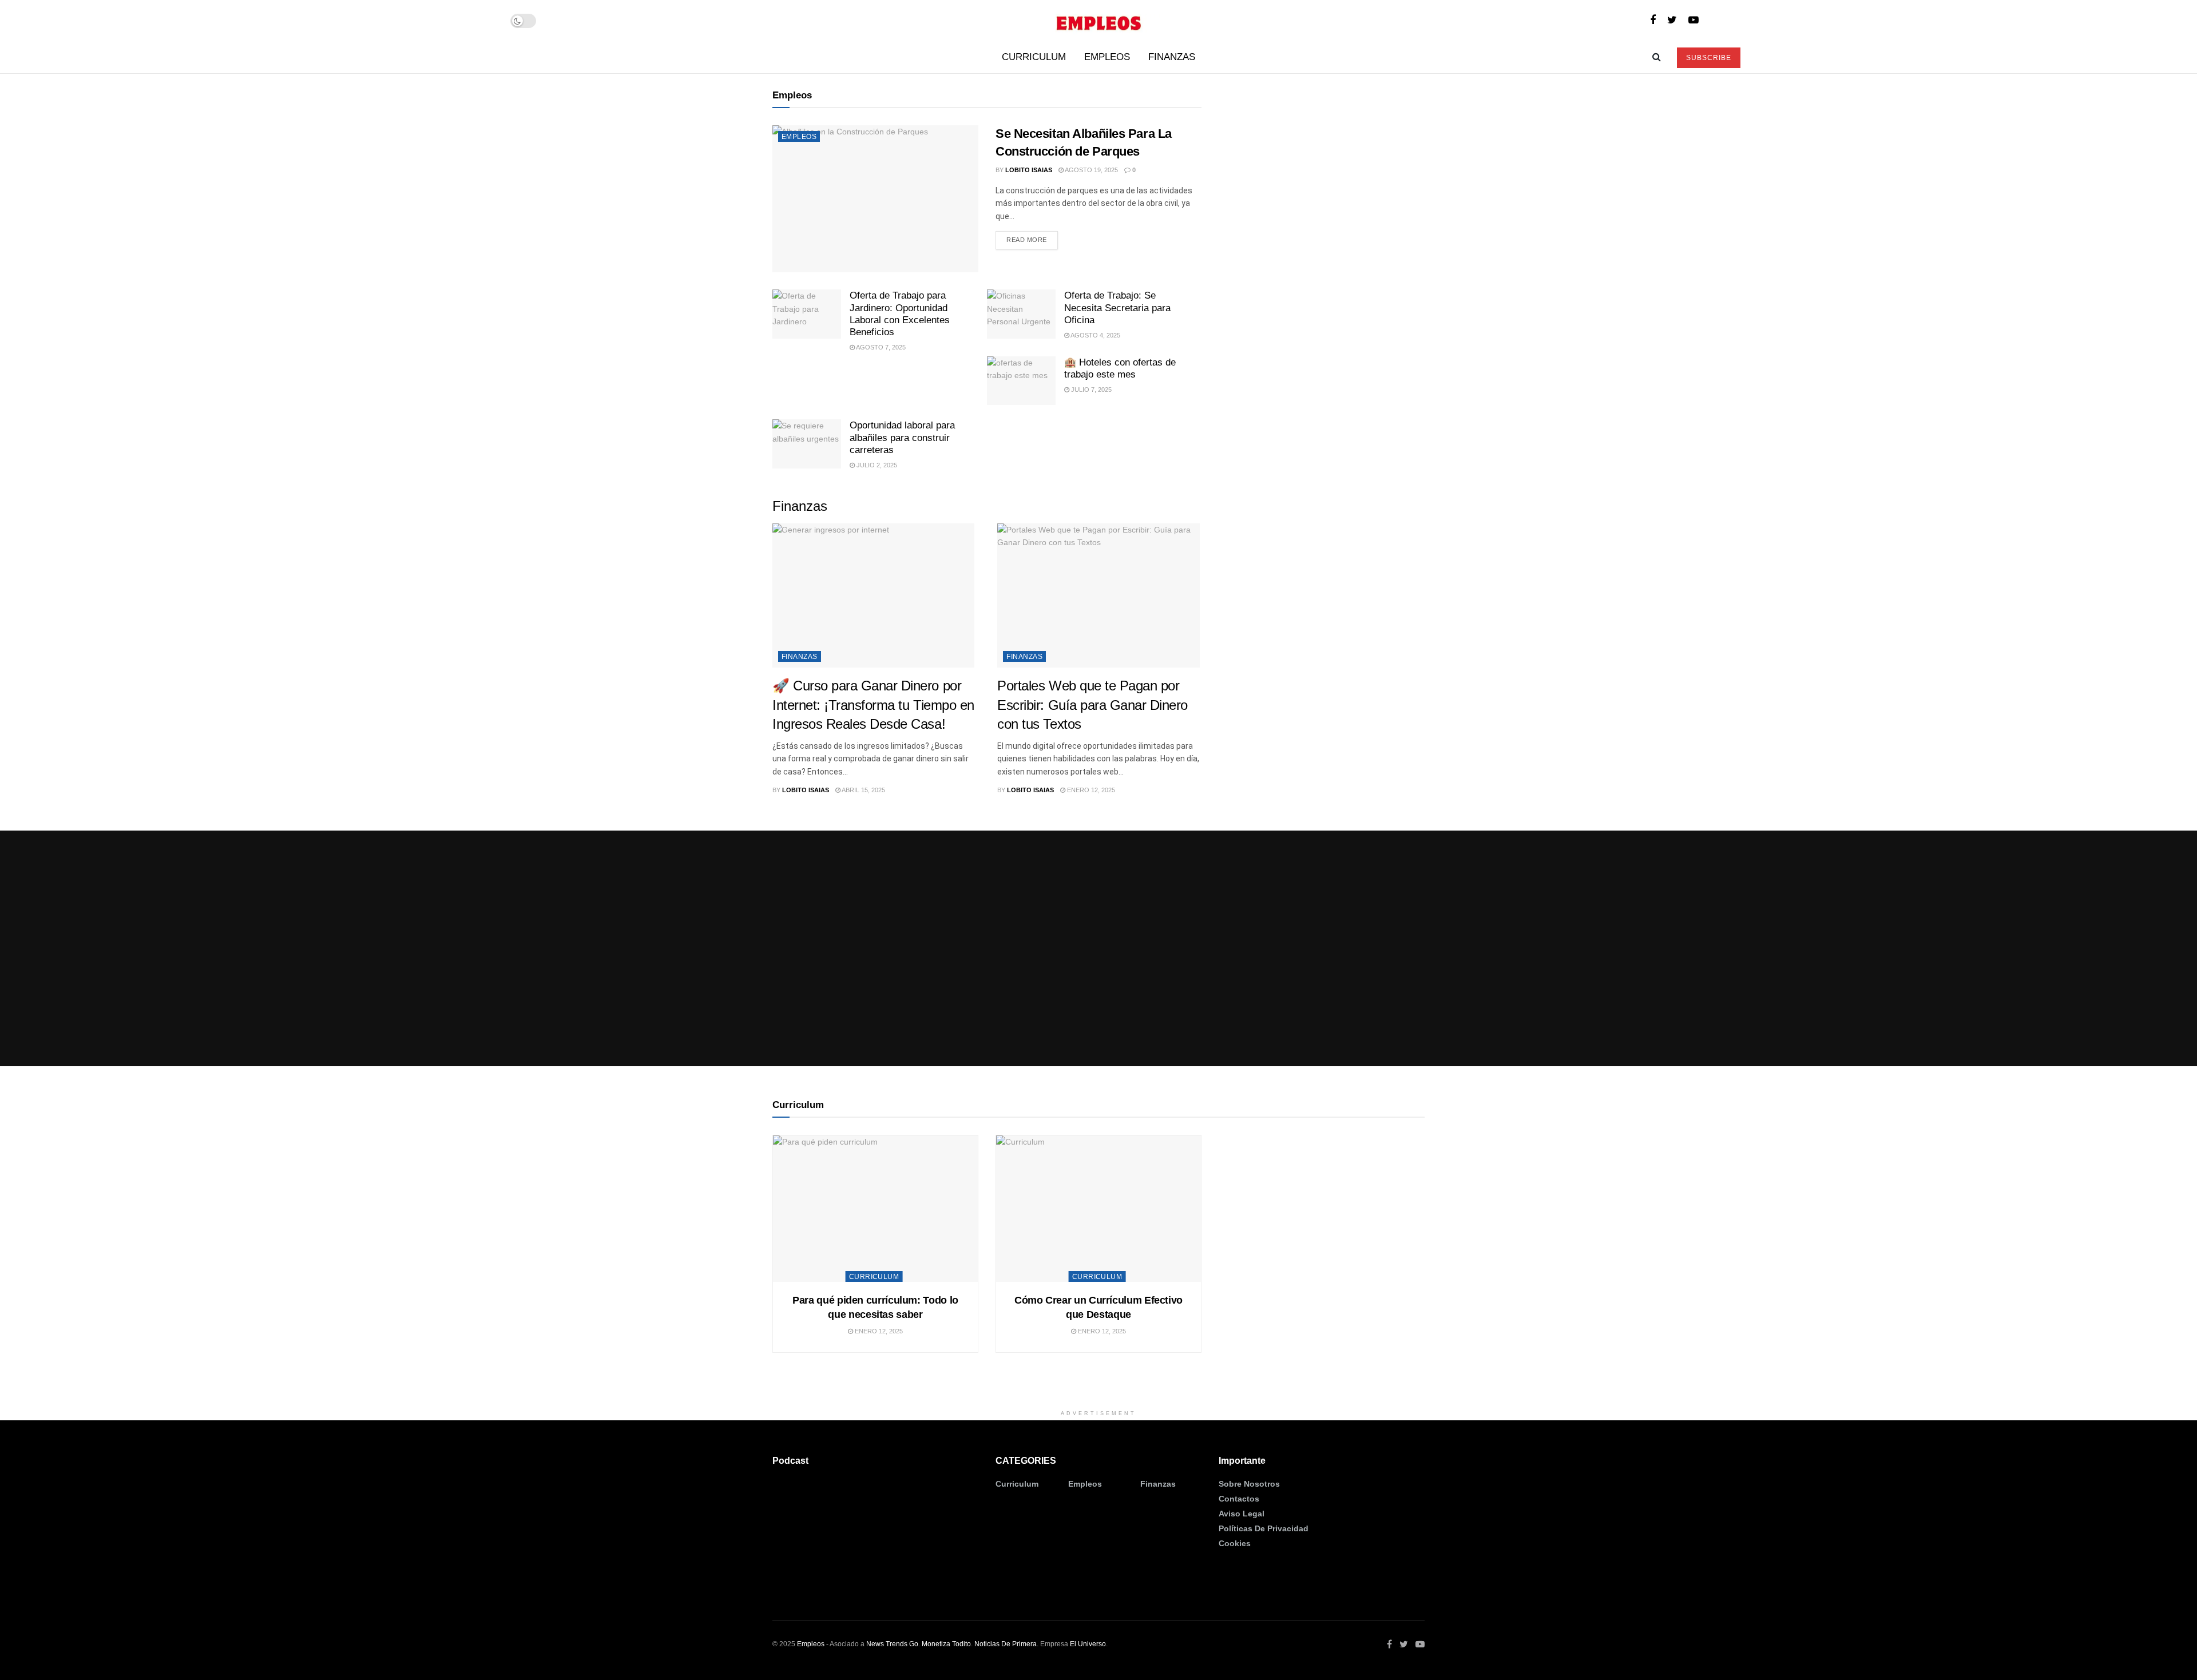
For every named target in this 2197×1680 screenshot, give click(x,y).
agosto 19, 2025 (1091, 170)
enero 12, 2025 (1090, 790)
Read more (1027, 240)
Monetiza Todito (946, 1644)
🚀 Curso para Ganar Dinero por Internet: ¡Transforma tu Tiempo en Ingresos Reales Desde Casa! (873, 705)
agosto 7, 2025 (880, 347)
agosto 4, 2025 (1095, 335)
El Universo (1088, 1644)
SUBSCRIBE (1709, 58)
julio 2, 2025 (876, 465)
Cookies (1235, 1543)
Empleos (1107, 57)
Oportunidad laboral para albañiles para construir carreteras (902, 438)
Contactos (1239, 1499)
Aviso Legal (1242, 1514)
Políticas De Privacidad (1264, 1528)
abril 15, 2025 (863, 790)
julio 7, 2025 (1090, 390)
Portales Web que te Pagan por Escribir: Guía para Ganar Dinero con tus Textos (1092, 705)
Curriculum (1034, 57)
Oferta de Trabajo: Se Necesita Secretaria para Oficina (1117, 308)
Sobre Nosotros (1249, 1484)
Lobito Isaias (1029, 170)
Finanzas (1172, 57)
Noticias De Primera (1006, 1644)
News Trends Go (892, 1644)
